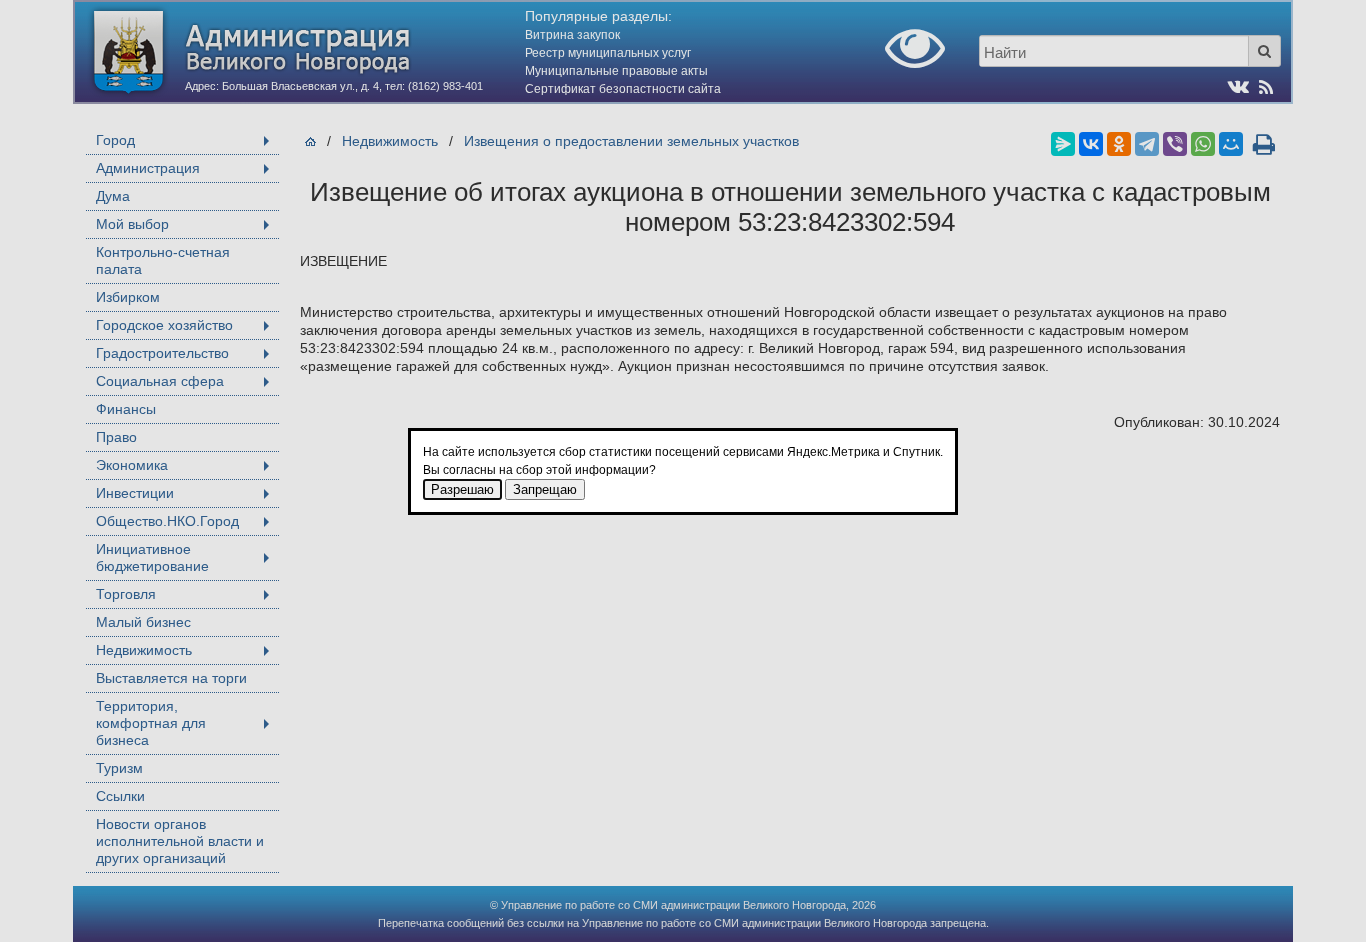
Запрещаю (545, 489)
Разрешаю (462, 489)
